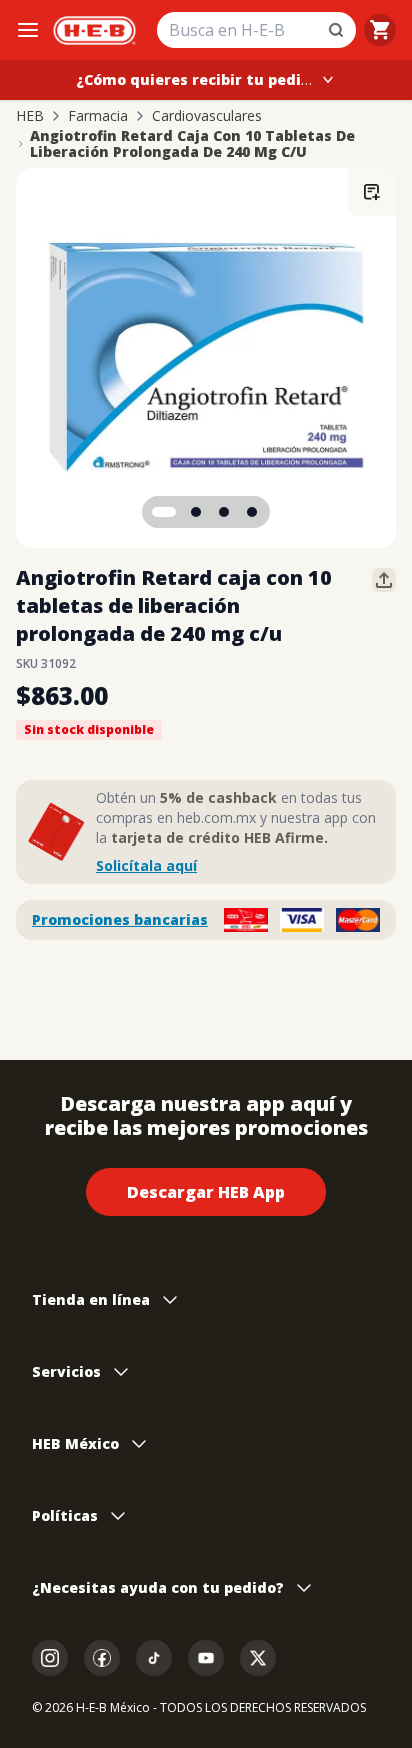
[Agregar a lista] (372, 192)
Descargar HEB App (206, 1192)
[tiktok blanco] (154, 1658)
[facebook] (102, 1658)
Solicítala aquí (146, 865)
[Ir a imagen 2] (196, 512)
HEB (30, 116)
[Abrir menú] (28, 30)
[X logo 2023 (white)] (258, 1658)
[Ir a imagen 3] (224, 512)
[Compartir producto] (384, 580)
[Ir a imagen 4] (252, 512)
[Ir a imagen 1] (164, 512)
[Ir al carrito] (380, 30)
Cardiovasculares (207, 116)
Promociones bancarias (120, 919)
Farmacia (98, 116)
